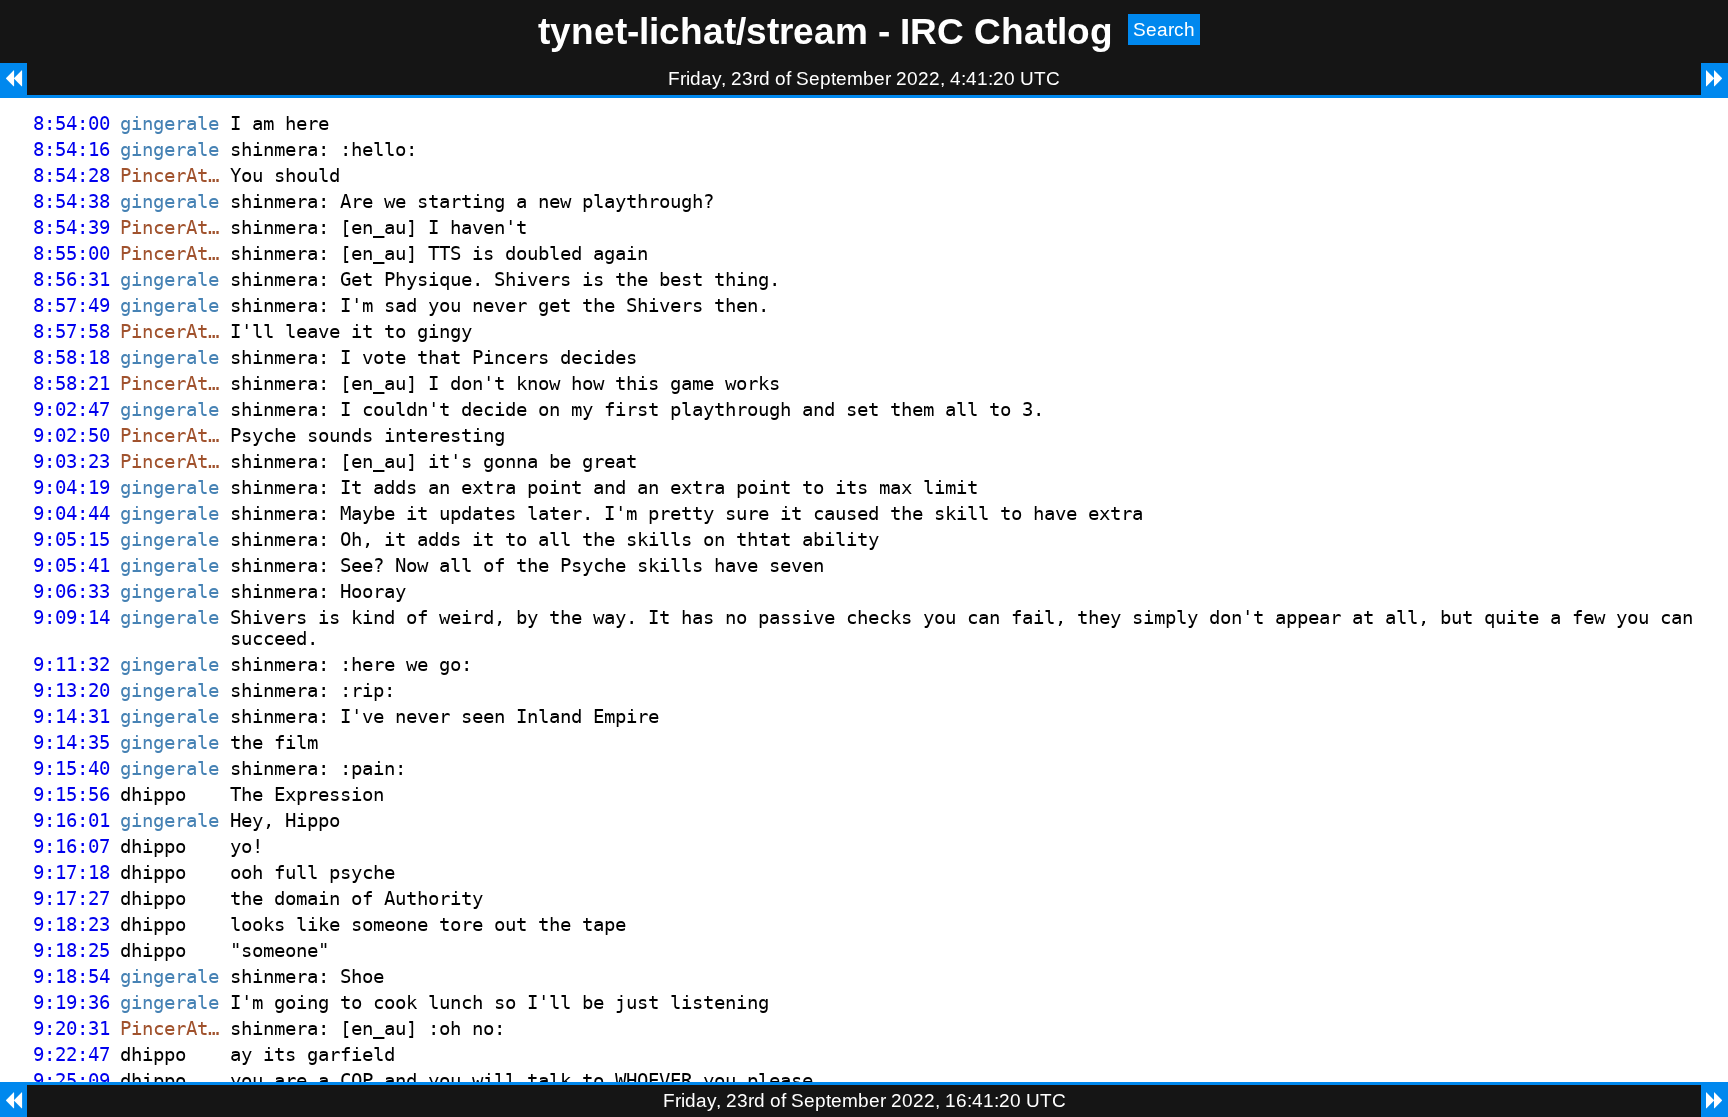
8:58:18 (71, 357)
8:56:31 (71, 279)
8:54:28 (71, 175)
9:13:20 (71, 690)
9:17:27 (71, 898)
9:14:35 (71, 742)
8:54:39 (71, 227)
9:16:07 (71, 846)
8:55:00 (71, 253)
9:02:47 (71, 409)
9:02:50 (71, 435)
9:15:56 (71, 794)
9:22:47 (71, 1054)
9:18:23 (71, 924)
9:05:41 (71, 565)
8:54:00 (71, 123)
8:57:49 (71, 305)
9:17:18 (71, 872)
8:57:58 (71, 331)
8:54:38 (71, 201)
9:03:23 (71, 461)
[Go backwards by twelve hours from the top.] (13, 79)
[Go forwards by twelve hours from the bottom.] (1714, 1101)
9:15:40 (71, 768)
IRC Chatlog (1006, 31)
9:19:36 (71, 1002)
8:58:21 (71, 383)
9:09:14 (71, 617)
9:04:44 (71, 513)
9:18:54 (71, 976)
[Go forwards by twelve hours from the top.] (1714, 79)
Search (1164, 29)
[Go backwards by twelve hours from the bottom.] (13, 1101)
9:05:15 (71, 539)
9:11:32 (71, 664)
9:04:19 (71, 487)
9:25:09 (71, 1080)
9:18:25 (71, 950)
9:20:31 (71, 1028)
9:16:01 (71, 820)
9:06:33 (71, 591)
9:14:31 (71, 716)
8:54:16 (71, 149)
